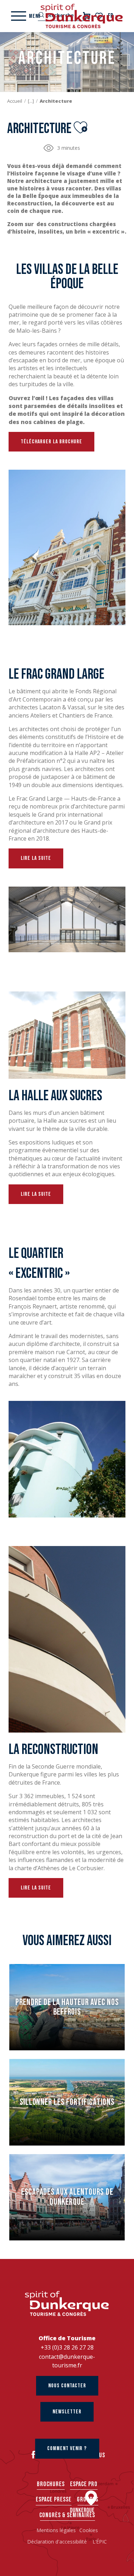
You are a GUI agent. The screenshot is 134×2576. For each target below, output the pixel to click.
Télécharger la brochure (51, 442)
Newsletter (67, 2412)
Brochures (51, 2484)
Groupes (88, 2500)
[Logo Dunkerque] (67, 2304)
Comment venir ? (67, 2449)
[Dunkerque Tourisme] (82, 16)
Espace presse (54, 2500)
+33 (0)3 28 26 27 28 (67, 2347)
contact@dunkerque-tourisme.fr (67, 2361)
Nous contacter (67, 2386)
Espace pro (84, 2484)
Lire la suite (36, 858)
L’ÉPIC (100, 2542)
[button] (80, 127)
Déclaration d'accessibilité (58, 2542)
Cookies (89, 2530)
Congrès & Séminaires (67, 2515)
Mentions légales (56, 2530)
